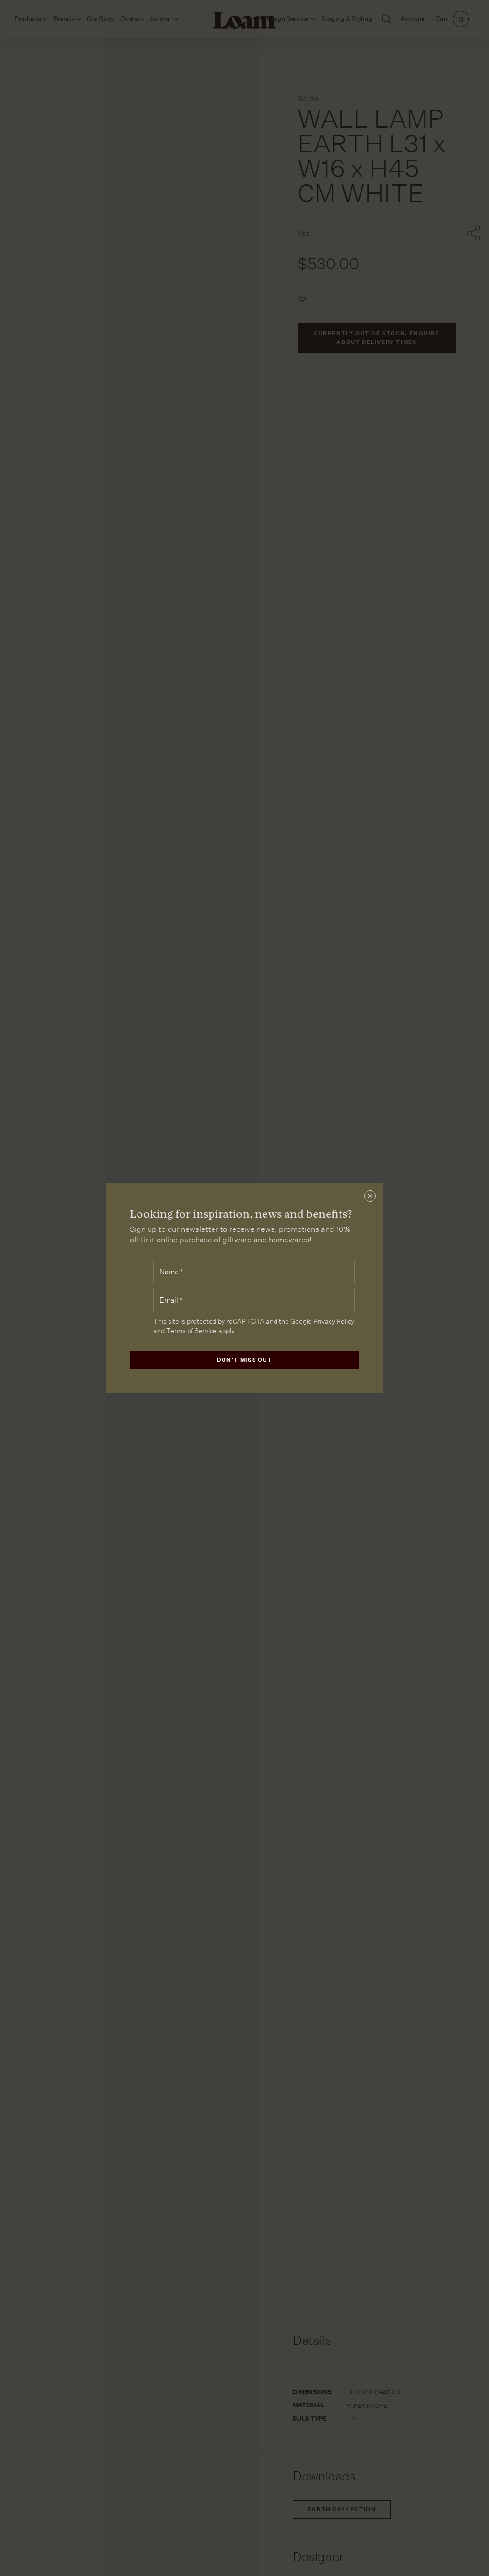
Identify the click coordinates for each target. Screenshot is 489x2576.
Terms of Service (191, 1331)
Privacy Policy (334, 1321)
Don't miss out (244, 1360)
